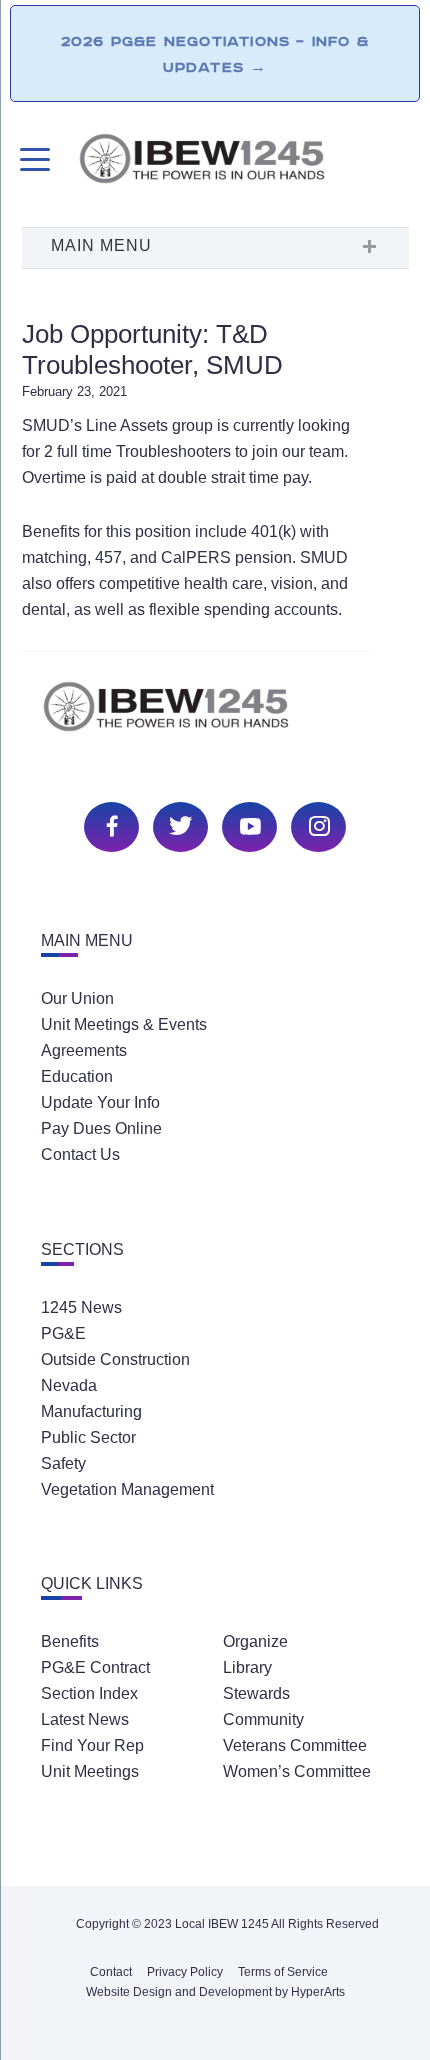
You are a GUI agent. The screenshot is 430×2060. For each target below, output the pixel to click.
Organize (255, 1641)
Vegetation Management (127, 1489)
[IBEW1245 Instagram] (316, 824)
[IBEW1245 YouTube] (247, 824)
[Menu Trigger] (32, 159)
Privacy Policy (185, 1972)
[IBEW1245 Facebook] (109, 824)
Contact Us (80, 1154)
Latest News (85, 1719)
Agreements (84, 1050)
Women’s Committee (297, 1771)
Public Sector (88, 1437)
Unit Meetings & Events (124, 1024)
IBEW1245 (243, 162)
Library (247, 1667)
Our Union (77, 998)
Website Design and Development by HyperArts (215, 1992)
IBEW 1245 (215, 717)
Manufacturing (91, 1411)
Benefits (70, 1641)
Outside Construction (115, 1359)
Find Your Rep (92, 1745)
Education (77, 1076)
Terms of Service (283, 1972)
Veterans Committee (295, 1745)
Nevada (69, 1385)
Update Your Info (100, 1102)
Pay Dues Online (101, 1128)
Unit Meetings (90, 1771)
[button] (215, 248)
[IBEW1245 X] (178, 824)
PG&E (63, 1333)
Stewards (256, 1693)
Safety (63, 1463)
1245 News (81, 1307)
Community (263, 1719)
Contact (111, 1972)
